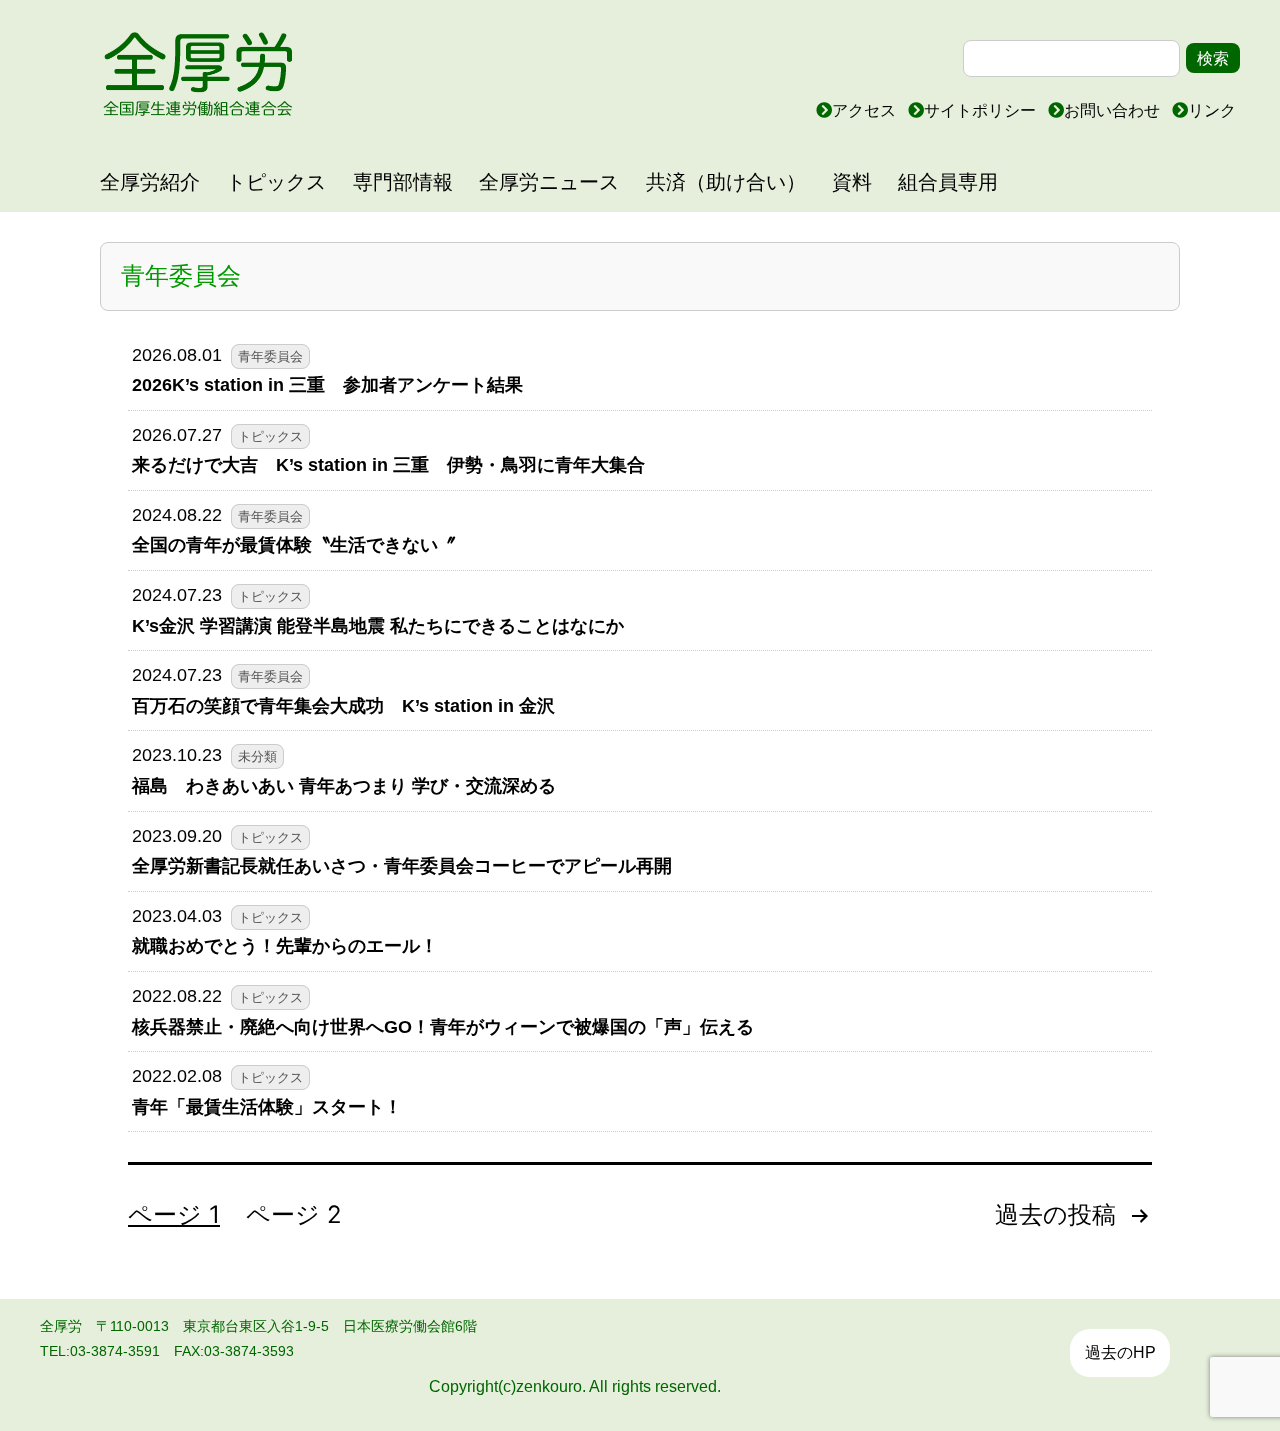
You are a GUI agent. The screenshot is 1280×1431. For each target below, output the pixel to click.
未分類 (257, 757)
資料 (852, 182)
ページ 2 (294, 1214)
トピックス (276, 182)
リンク (1212, 110)
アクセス (866, 110)
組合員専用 (948, 182)
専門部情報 (403, 182)
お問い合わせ (1114, 110)
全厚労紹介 (150, 182)
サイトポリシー (982, 110)
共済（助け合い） (726, 182)
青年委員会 (270, 357)
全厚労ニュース (549, 182)
